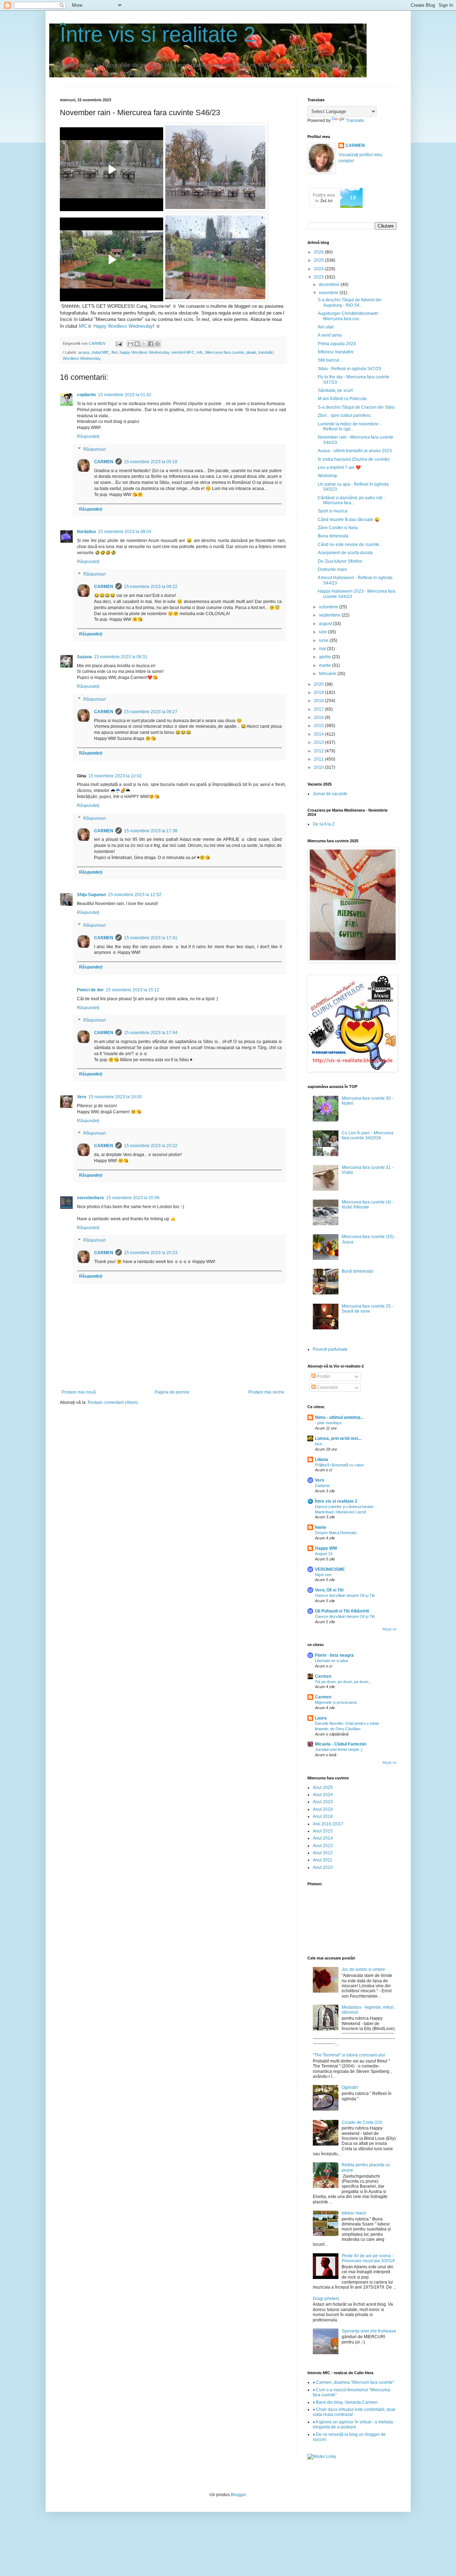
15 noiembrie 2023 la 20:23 (151, 1253)
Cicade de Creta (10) (362, 2122)
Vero (82, 1097)
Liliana (322, 1460)
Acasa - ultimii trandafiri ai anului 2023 (355, 451)
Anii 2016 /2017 (328, 1824)
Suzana (84, 657)
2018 (319, 701)
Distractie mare (332, 569)
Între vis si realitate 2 (158, 34)
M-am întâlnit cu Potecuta (342, 399)
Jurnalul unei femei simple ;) (339, 1749)
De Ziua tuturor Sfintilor (340, 561)
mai (323, 649)
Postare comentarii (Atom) (113, 1402)
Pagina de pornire (172, 1392)
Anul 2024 (323, 1795)
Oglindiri (350, 2087)
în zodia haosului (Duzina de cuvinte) (354, 459)
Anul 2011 (323, 1860)
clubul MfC (100, 352)
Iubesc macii (354, 2213)
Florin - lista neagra (334, 1655)
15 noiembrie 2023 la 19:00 (115, 1097)
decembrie (330, 285)
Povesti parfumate (330, 1349)
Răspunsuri (95, 449)
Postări (323, 1376)
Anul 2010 (323, 1867)
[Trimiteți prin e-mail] (130, 344)
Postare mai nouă (79, 1392)
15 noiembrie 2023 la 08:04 (125, 532)
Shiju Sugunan (91, 895)
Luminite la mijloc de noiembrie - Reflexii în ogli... (349, 426)
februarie (328, 674)
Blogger (238, 2495)
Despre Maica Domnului (336, 1533)
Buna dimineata (333, 536)
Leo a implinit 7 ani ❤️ (339, 467)
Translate (355, 121)
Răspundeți (88, 436)
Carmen (323, 1676)
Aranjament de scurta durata (345, 553)
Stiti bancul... (330, 360)
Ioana (320, 1527)
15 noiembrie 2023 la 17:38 (151, 831)
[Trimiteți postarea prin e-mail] (119, 343)
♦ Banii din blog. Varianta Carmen (345, 2402)
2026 (319, 252)
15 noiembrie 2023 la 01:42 (125, 395)
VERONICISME (330, 1569)
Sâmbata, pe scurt (335, 390)
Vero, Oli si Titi (329, 1590)
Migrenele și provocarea (336, 1702)
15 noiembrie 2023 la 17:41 (151, 938)
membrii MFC (183, 352)
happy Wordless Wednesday (144, 352)
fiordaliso (86, 532)
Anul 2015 (323, 1831)
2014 (319, 734)
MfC (83, 326)
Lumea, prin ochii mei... (338, 1438)
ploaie (251, 352)
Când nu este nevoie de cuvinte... (350, 545)
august (326, 624)
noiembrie (329, 293)
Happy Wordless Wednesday (123, 326)
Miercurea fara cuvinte (225, 352)
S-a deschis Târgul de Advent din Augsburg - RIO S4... (350, 302)
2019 (319, 692)
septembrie (330, 615)
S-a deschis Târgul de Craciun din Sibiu (356, 407)
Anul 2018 (323, 1816)
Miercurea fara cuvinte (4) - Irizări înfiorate (368, 1205)
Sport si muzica (333, 511)
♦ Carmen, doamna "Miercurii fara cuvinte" (353, 2382)
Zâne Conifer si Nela (338, 528)
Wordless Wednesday (82, 358)
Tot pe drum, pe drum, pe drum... (343, 1682)
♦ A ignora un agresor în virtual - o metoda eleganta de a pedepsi (353, 2424)
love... (320, 1444)
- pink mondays (328, 1423)
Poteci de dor (90, 990)
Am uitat (326, 327)
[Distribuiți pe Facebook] (151, 344)
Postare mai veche (266, 1392)
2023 (319, 277)
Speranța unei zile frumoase (369, 2331)
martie (325, 665)
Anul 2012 (323, 1853)
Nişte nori (323, 1575)
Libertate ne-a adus (332, 1661)
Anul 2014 (323, 1838)
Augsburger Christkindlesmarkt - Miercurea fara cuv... (349, 316)
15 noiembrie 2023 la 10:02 (115, 776)
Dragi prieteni (326, 2299)
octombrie (329, 607)
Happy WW (326, 1548)
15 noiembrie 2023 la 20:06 (133, 1198)
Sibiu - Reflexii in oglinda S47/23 (349, 369)
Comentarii (327, 1387)
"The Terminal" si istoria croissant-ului (349, 2055)
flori (115, 352)
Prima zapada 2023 (337, 344)
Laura (321, 1718)
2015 (319, 726)
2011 (319, 759)
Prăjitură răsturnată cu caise (339, 1465)
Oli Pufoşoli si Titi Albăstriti (342, 1611)
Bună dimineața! (357, 1271)
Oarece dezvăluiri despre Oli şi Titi (345, 1595)
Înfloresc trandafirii (336, 352)
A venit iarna (330, 335)
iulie (323, 632)
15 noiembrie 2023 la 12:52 (135, 895)
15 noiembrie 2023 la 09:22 (151, 587)
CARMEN (104, 462)
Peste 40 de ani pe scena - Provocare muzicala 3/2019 (368, 2258)
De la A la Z (324, 824)
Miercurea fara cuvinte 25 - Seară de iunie (367, 1309)
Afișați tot (389, 1629)
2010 (319, 767)
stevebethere (90, 1198)
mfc (200, 352)
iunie (324, 640)
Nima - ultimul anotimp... (339, 1417)
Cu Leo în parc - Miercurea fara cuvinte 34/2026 (367, 1135)
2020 (319, 684)
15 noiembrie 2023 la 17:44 (151, 1033)
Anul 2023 (323, 1802)
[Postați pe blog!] (137, 344)
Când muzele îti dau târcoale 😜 (349, 520)
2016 (319, 717)
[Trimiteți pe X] (144, 344)
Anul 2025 (323, 1788)
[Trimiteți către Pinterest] (157, 344)
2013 (319, 742)
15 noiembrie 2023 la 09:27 (151, 712)
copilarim (86, 395)
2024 (319, 269)
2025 (319, 260)
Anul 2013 (323, 1846)
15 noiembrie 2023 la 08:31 (121, 657)
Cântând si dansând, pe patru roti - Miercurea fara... (351, 500)
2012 (319, 751)
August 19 (324, 1554)
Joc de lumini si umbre (363, 1969)
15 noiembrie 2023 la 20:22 (151, 1146)
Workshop (328, 476)
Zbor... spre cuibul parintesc (344, 415)
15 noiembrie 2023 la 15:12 (133, 990)
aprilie (325, 657)
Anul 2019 (323, 1809)
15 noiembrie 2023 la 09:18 (151, 462)
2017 (319, 709)
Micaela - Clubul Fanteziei (341, 1744)
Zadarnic (323, 1486)
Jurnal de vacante (330, 794)
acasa (84, 352)
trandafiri (266, 352)
